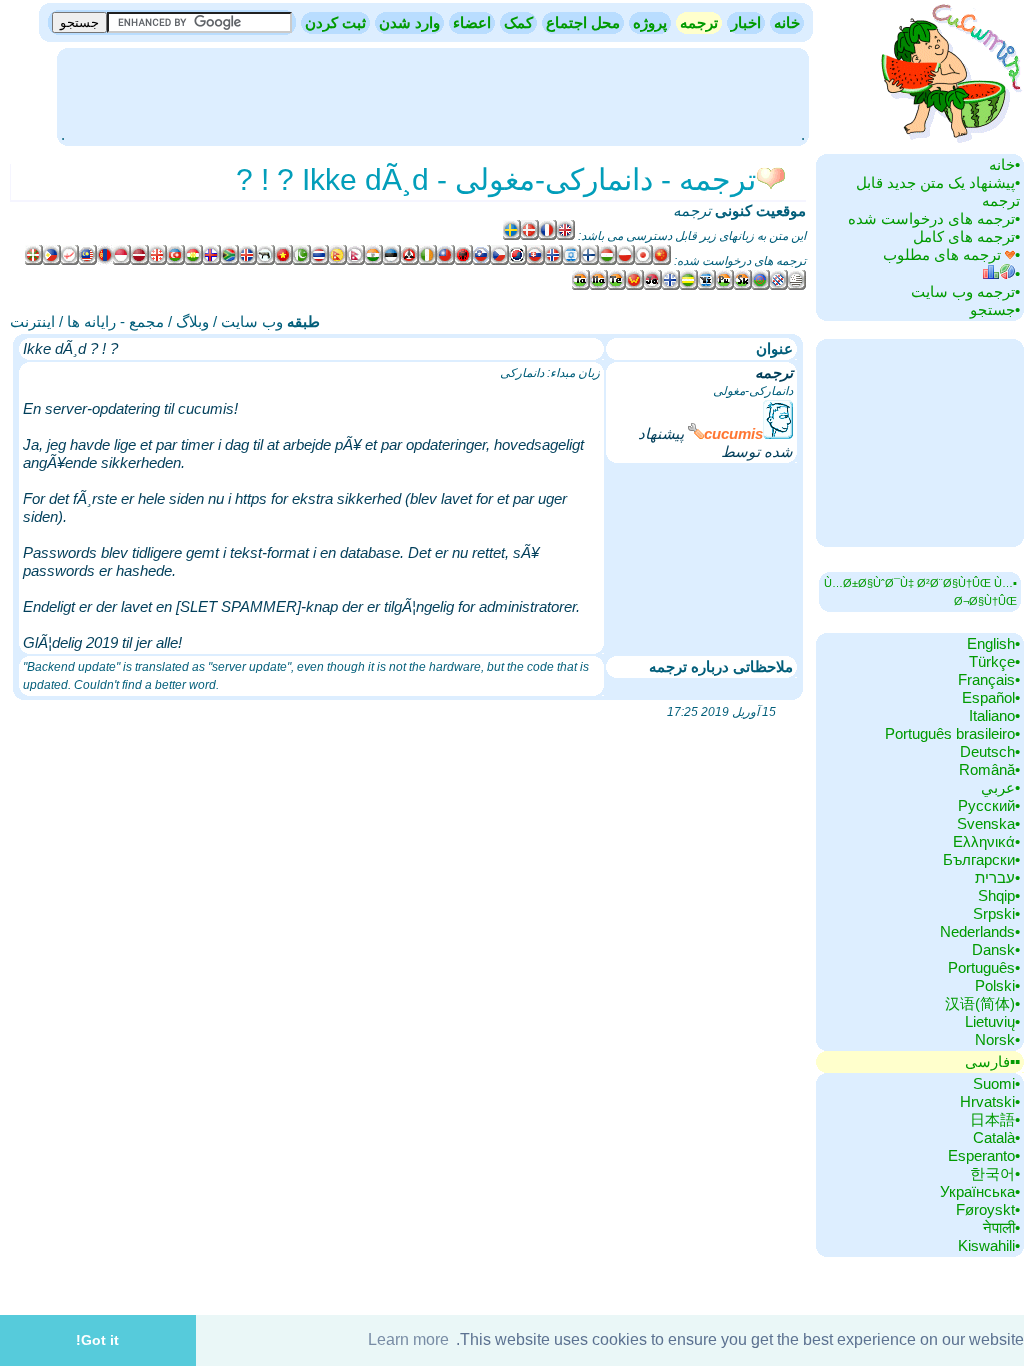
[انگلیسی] (566, 236)
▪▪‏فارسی (992, 1061)
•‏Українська (980, 1191)
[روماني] (761, 286)
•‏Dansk (996, 949)
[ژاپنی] (644, 261)
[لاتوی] (140, 261)
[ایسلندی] (248, 261)
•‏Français (989, 679)
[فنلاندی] (590, 261)
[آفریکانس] (230, 261)
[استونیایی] (392, 261)
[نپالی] (356, 261)
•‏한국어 (995, 1173)
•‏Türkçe (994, 661)
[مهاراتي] (599, 286)
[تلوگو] (617, 286)
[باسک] (34, 261)
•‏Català (996, 1137)
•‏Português (984, 967)
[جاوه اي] (653, 286)
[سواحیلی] (689, 286)
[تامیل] (581, 286)
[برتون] (797, 286)
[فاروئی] (212, 261)
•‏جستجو (995, 309)
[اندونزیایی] (122, 261)
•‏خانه (1004, 164)
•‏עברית (997, 877)
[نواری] (338, 261)
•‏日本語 (995, 1119)
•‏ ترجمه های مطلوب (951, 254)
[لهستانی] (626, 261)
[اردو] (302, 261)
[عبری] (572, 261)
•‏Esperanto (984, 1155)
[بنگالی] (70, 261)
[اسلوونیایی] (482, 261)
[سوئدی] (512, 236)
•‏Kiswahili (989, 1245)
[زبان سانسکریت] (743, 286)
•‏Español (991, 697)
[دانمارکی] (530, 236)
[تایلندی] (320, 261)
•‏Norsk (997, 1039)
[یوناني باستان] (671, 286)
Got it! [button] (97, 1340)
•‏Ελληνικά (986, 841)
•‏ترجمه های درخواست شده (934, 218)
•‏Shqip (999, 895)
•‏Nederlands (980, 931)
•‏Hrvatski (990, 1101)
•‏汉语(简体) (982, 1003)
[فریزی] (779, 286)
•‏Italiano (994, 715)
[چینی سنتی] (446, 261)
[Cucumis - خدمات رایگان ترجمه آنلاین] (949, 144)
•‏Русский (989, 805)
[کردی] (194, 261)
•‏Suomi (996, 1083)
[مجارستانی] (608, 261)
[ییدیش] (707, 286)
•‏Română (989, 769)
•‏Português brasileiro (952, 733)
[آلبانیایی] (464, 261)
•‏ (1017, 273)
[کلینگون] (410, 261)
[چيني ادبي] (635, 286)
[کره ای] (518, 261)
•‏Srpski (996, 913)
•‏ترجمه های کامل (966, 236)
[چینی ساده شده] (662, 261)
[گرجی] (158, 261)
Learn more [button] (408, 1339)
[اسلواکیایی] (536, 261)
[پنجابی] (725, 286)
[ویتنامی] (284, 261)
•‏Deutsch (990, 751)
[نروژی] (554, 261)
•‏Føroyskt (988, 1209)
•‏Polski (997, 985)
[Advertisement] (433, 95)
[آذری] (176, 261)
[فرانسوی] (548, 236)
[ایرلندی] (428, 261)
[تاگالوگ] (52, 261)
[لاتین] (266, 261)
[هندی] (374, 261)
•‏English (993, 643)
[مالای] (88, 261)
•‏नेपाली (1001, 1227)
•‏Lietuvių (992, 1021)
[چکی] (500, 261)
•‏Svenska (988, 823)
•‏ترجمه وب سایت (965, 291)
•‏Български (981, 859)
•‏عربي (1000, 787)
